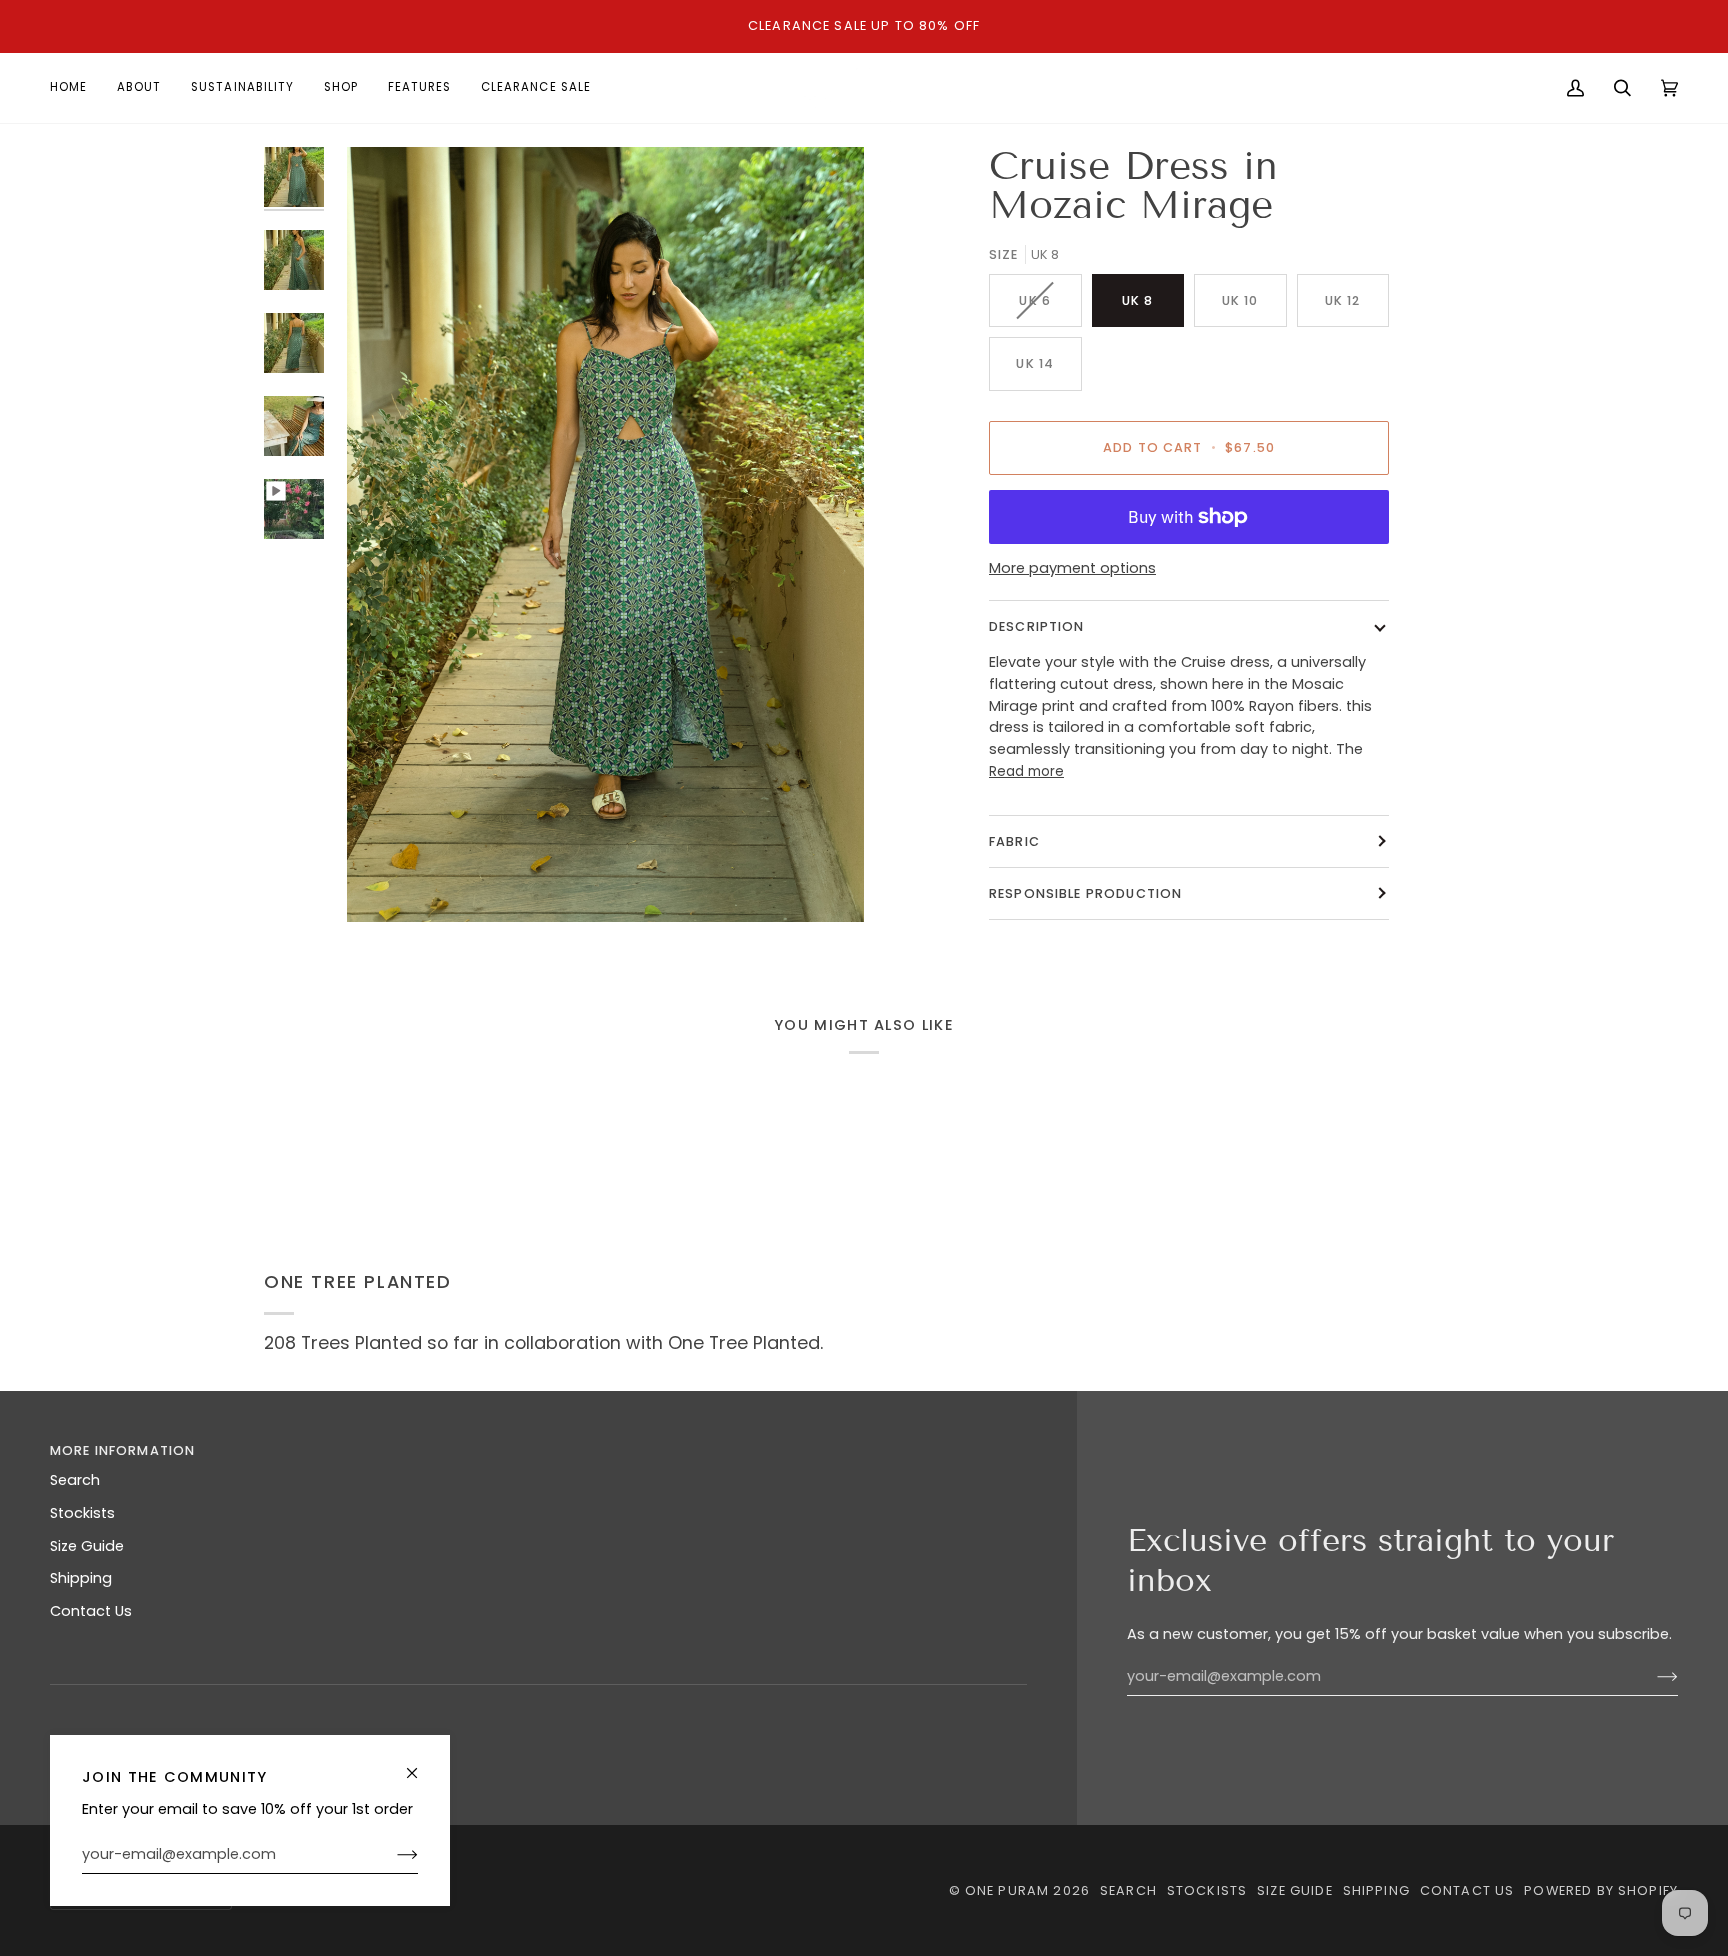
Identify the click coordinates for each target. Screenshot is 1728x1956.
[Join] (391, 1855)
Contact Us (91, 1611)
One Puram (1009, 1890)
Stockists (82, 1513)
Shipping (81, 1578)
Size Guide (87, 1546)
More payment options (1072, 568)
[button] (788, 1446)
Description (1037, 626)
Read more (1026, 771)
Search (75, 1480)
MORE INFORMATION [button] (122, 1450)
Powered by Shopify (1601, 1890)
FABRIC (1014, 841)
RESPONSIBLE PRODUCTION (1085, 893)
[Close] (420, 1764)
